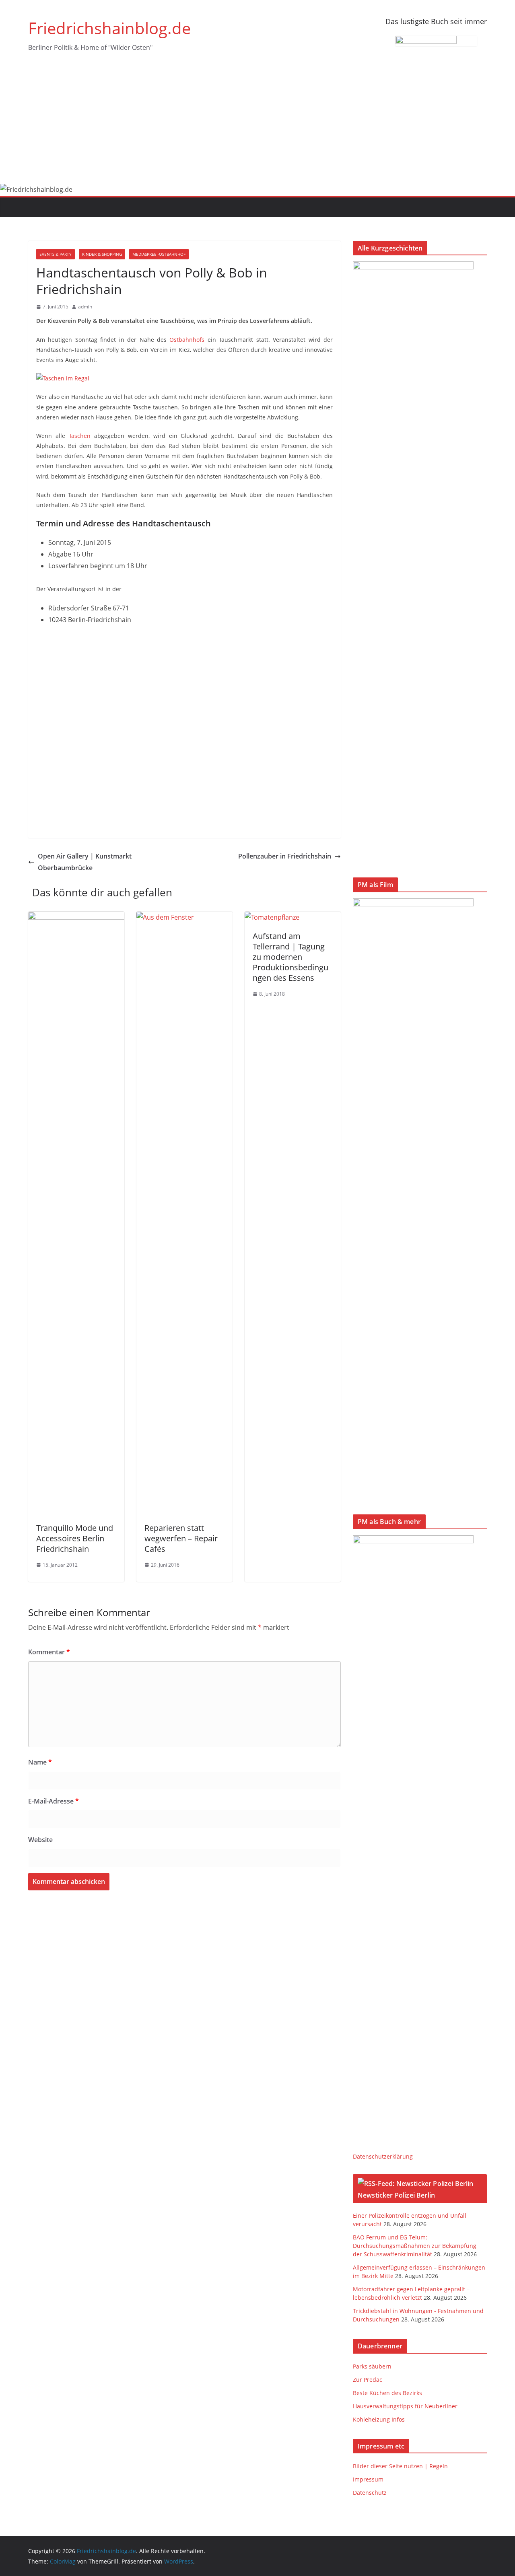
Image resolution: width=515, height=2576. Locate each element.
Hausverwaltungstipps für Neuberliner (405, 2406)
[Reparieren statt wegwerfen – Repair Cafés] (184, 917)
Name (40, 1762)
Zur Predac (368, 2380)
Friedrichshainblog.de (109, 28)
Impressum (368, 2479)
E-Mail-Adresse (54, 1801)
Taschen (80, 436)
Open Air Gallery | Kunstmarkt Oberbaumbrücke (85, 862)
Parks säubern (372, 2366)
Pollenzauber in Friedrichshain (285, 856)
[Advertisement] (257, 123)
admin (85, 307)
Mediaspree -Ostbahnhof (159, 254)
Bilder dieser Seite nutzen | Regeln (400, 2466)
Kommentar (49, 1652)
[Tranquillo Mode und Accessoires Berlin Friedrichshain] (76, 917)
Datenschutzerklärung (383, 2156)
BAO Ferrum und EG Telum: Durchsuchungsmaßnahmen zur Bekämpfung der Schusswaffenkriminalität (415, 2246)
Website (40, 1840)
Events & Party (56, 254)
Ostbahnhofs (187, 340)
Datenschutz (370, 2493)
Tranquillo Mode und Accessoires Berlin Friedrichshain (75, 1538)
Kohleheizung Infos (379, 2419)
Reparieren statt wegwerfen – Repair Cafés (181, 1538)
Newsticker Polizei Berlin (396, 2195)
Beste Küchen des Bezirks (387, 2393)
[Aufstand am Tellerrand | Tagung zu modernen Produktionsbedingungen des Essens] (272, 917)
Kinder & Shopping (102, 254)
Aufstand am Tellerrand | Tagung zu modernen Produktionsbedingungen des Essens (290, 957)
